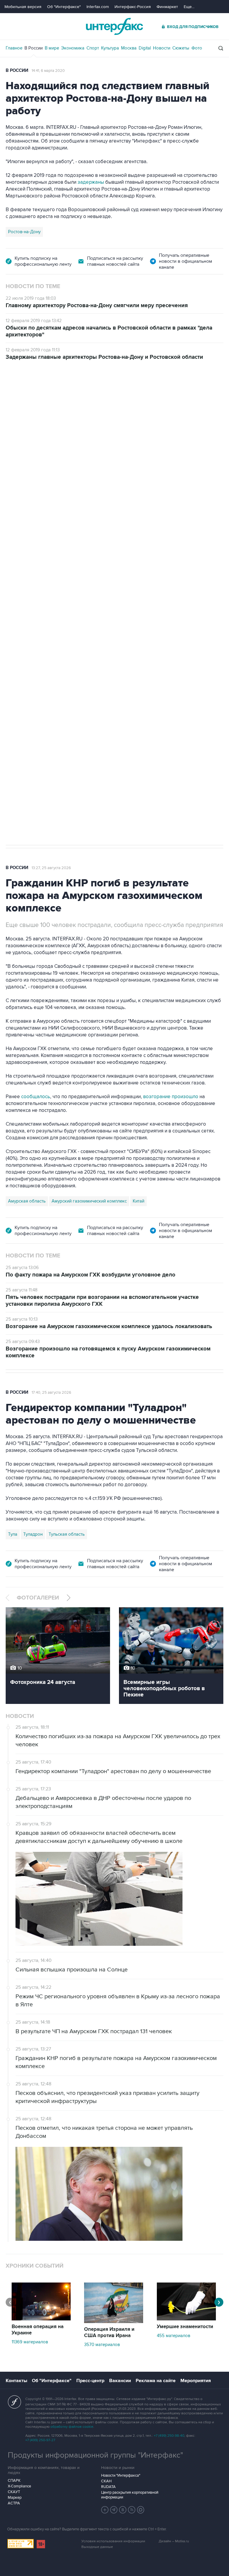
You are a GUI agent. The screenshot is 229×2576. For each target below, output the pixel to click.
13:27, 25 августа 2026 (51, 868)
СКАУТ (14, 2492)
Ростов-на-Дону (24, 232)
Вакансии (120, 2381)
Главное (14, 48)
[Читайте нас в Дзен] (105, 2510)
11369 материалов (30, 2342)
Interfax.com (98, 7)
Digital (145, 48)
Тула (13, 1534)
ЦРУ (12, 646)
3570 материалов (102, 2345)
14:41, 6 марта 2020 (48, 71)
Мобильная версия (23, 7)
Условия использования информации (113, 2541)
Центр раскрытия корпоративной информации (130, 2495)
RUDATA (108, 2487)
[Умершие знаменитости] (186, 2319)
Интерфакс (114, 26)
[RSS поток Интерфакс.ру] (132, 2510)
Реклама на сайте (156, 2381)
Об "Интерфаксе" (64, 7)
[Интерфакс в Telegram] (114, 2510)
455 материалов (174, 2336)
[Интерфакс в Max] (141, 2510)
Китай (139, 1201)
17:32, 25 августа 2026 (45, 394)
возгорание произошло (171, 1097)
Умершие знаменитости (185, 2327)
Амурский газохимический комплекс (89, 1201)
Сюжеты (181, 48)
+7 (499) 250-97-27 (40, 2440)
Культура (110, 48)
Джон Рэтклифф (40, 646)
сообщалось (36, 1097)
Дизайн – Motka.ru (174, 2541)
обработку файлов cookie (72, 2427)
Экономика (73, 48)
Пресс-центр (90, 2381)
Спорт (93, 48)
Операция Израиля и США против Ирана (109, 2332)
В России (34, 48)
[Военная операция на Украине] (41, 2319)
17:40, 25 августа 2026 (51, 1393)
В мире (52, 48)
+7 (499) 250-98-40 (169, 2436)
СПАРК (14, 2481)
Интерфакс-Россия (133, 7)
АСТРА (14, 2503)
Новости (162, 48)
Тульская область (67, 1534)
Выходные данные (97, 2547)
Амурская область (27, 1201)
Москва (129, 48)
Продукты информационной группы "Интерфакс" (95, 2455)
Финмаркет (167, 7)
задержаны (91, 182)
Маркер (15, 2498)
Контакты (16, 2381)
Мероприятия (196, 2381)
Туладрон (33, 1534)
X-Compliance (19, 2486)
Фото (197, 48)
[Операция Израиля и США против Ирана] (114, 2322)
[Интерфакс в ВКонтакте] (123, 2510)
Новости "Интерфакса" (121, 2475)
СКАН (106, 2481)
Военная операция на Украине (38, 2330)
